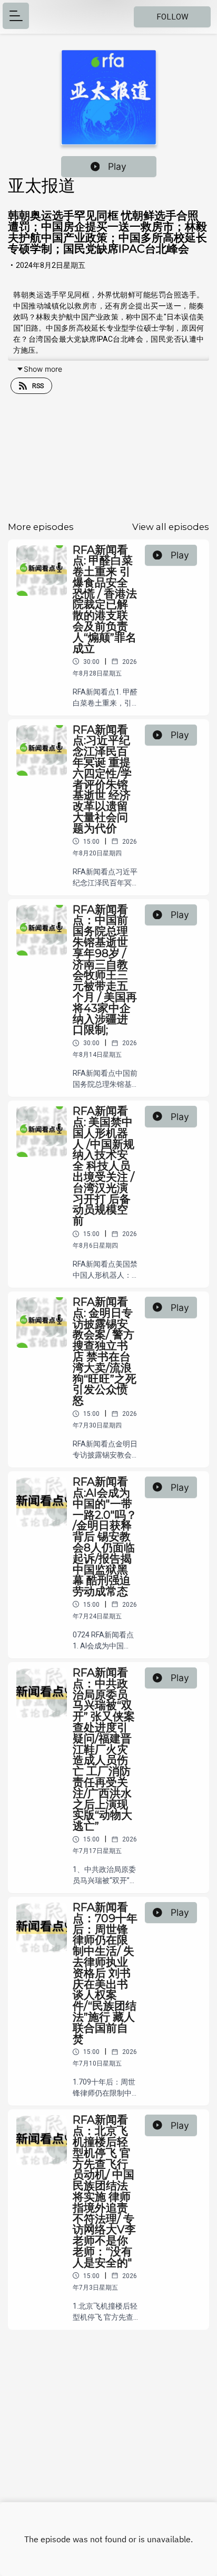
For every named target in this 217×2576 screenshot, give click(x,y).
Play (117, 166)
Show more (43, 369)
